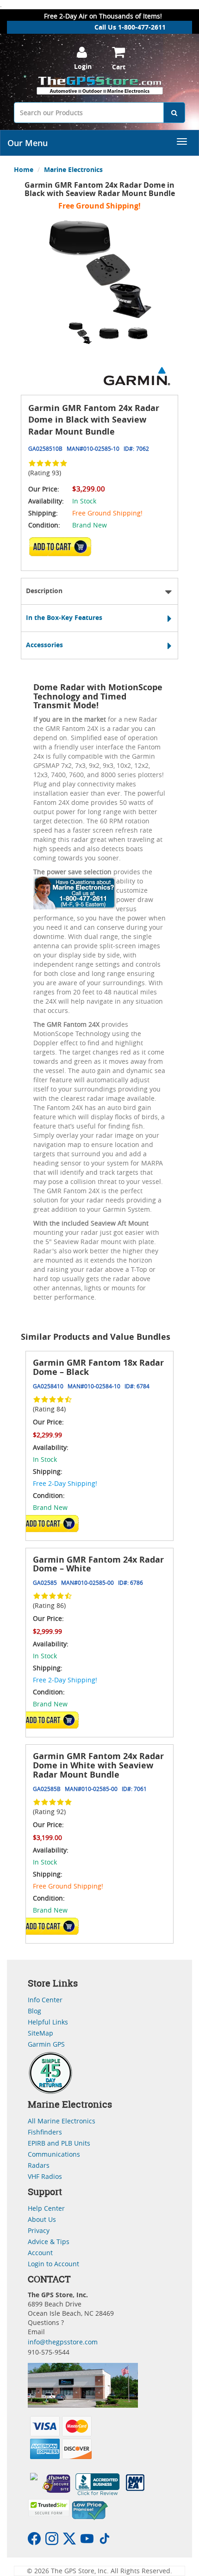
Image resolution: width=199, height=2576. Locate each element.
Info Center (45, 2000)
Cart (119, 67)
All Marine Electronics (62, 2121)
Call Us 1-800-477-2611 (130, 27)
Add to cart (63, 550)
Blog (34, 2011)
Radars (39, 2165)
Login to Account (53, 2264)
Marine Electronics (73, 169)
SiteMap (40, 2033)
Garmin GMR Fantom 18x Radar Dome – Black (98, 1367)
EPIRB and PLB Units (59, 2143)
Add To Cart (50, 1523)
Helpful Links (48, 2022)
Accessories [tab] (44, 645)
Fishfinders (45, 2132)
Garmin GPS (46, 2044)
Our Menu (28, 143)
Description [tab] (44, 591)
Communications (54, 2154)
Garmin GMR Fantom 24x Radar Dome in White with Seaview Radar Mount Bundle (98, 1765)
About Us (42, 2219)
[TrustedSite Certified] (49, 2508)
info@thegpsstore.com (63, 2342)
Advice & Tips (49, 2242)
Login (83, 66)
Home (24, 169)
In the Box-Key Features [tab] (64, 617)
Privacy (39, 2230)
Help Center (46, 2208)
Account (40, 2253)
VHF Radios (45, 2176)
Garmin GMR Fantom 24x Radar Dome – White (98, 1564)
